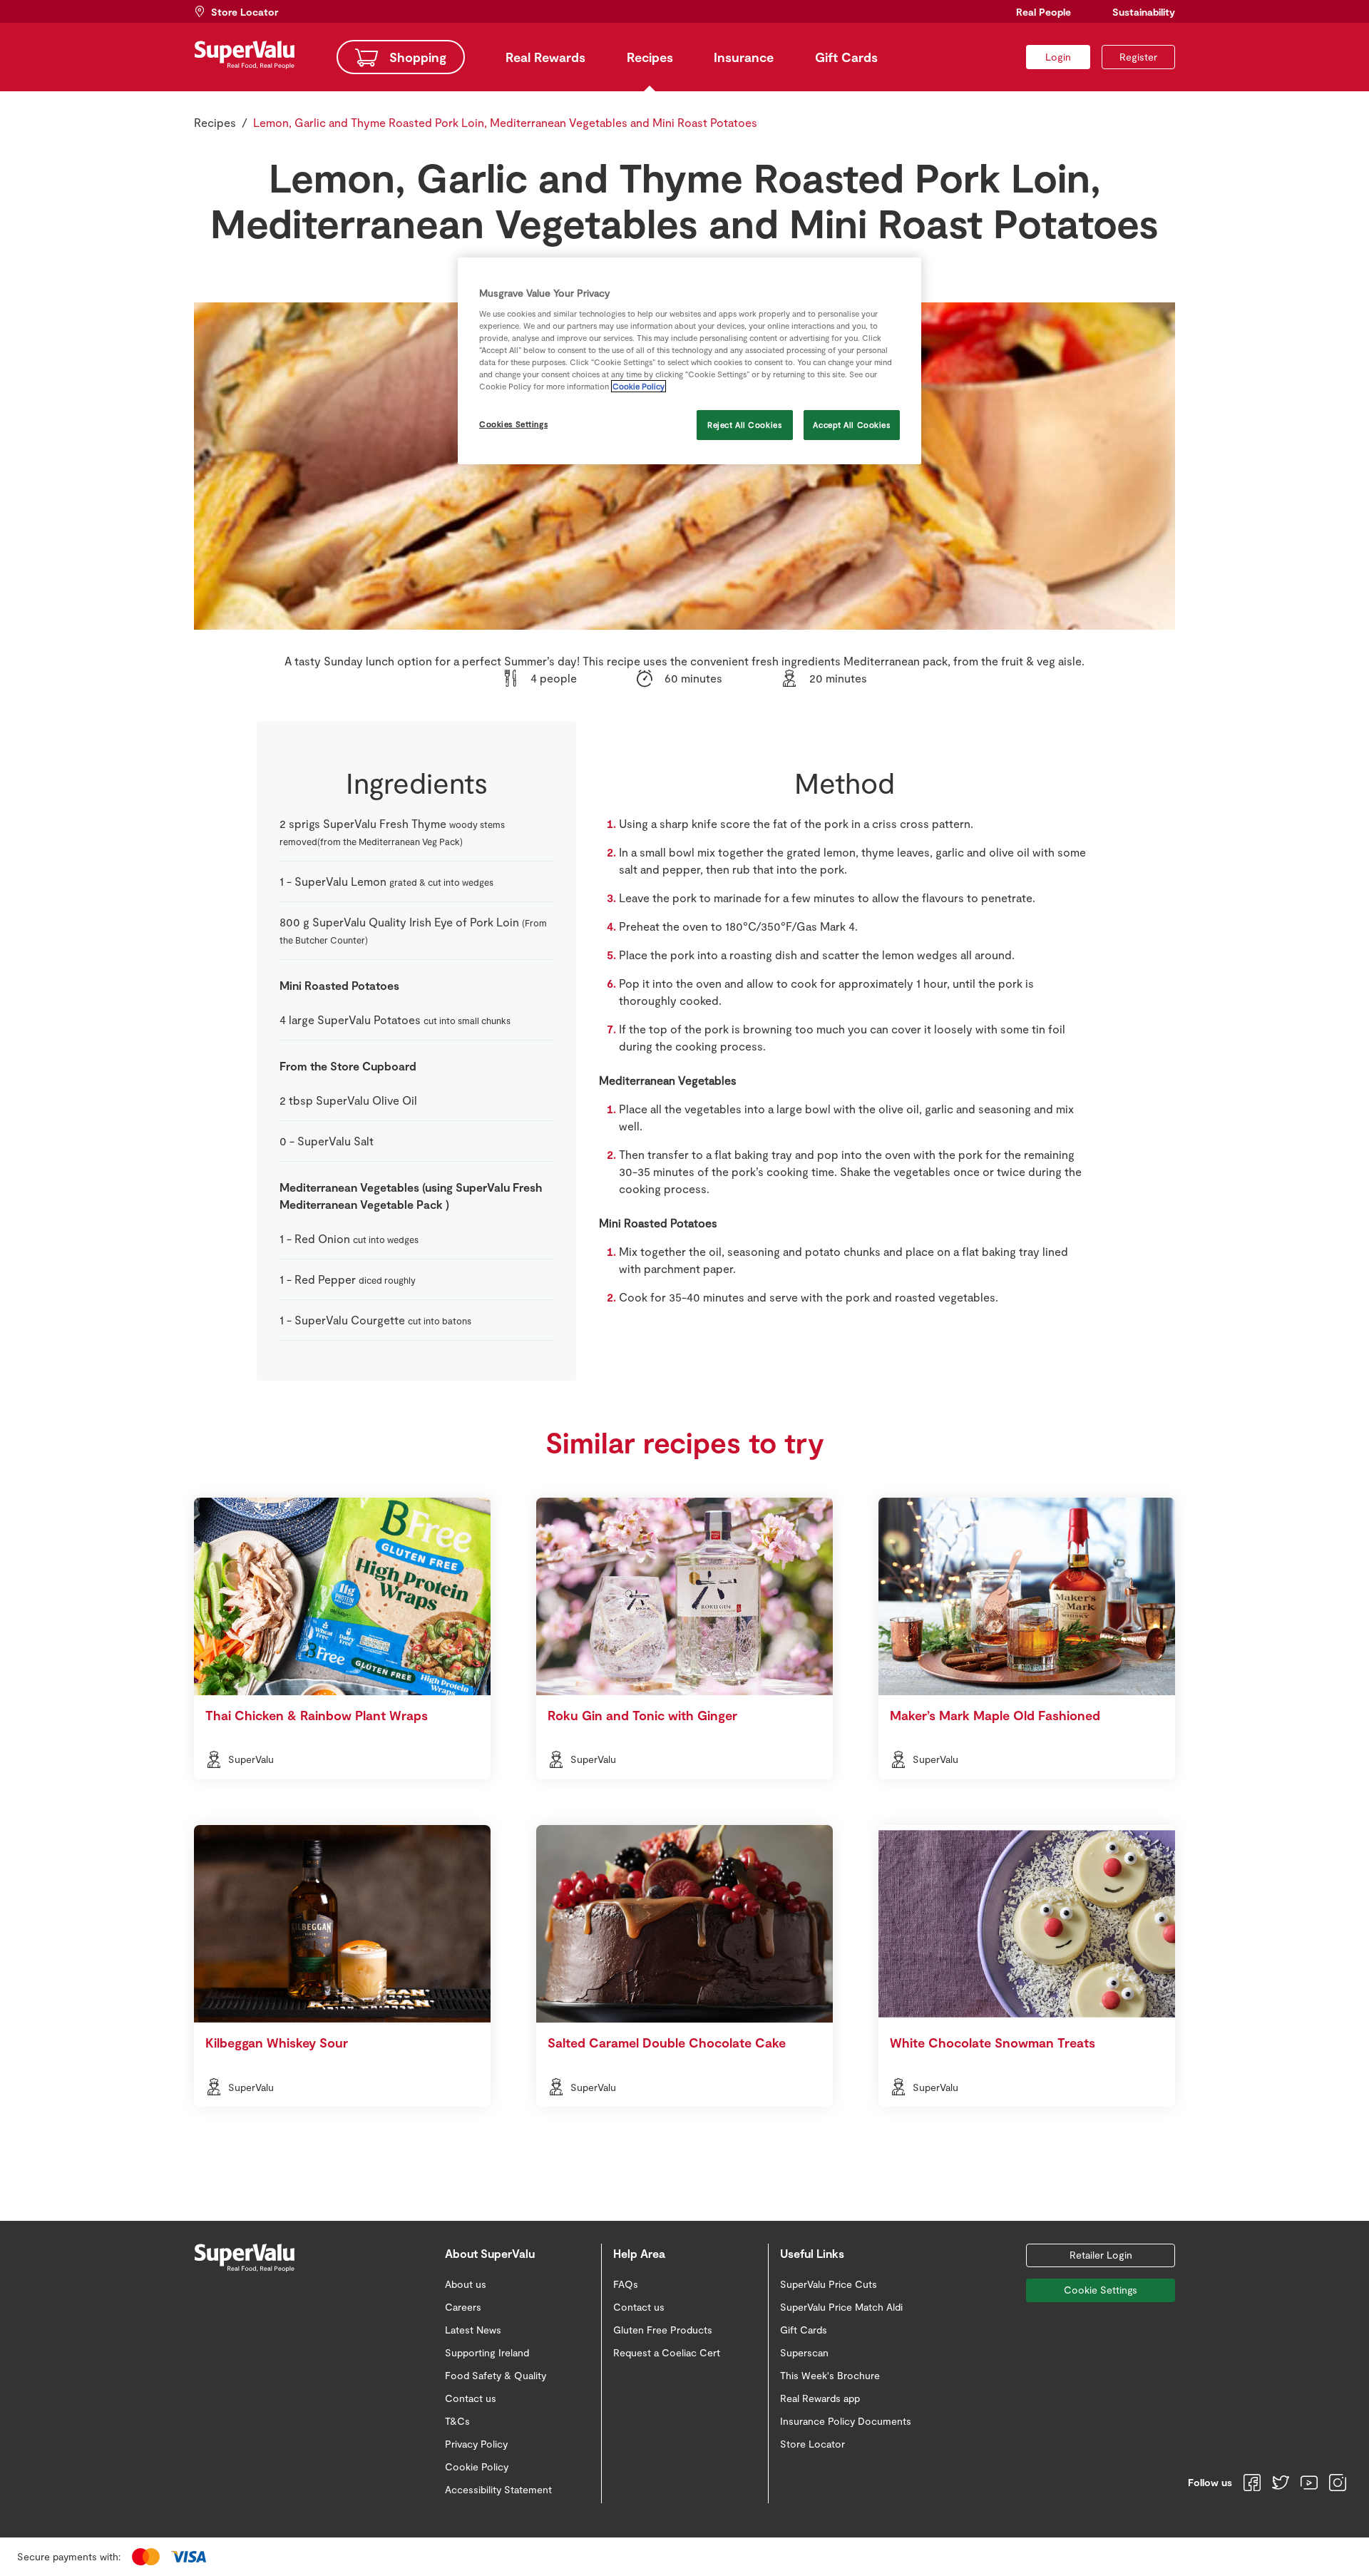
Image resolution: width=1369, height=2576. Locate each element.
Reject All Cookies (744, 425)
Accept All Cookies (851, 425)
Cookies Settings (513, 424)
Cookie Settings (1101, 2290)
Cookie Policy (639, 386)
